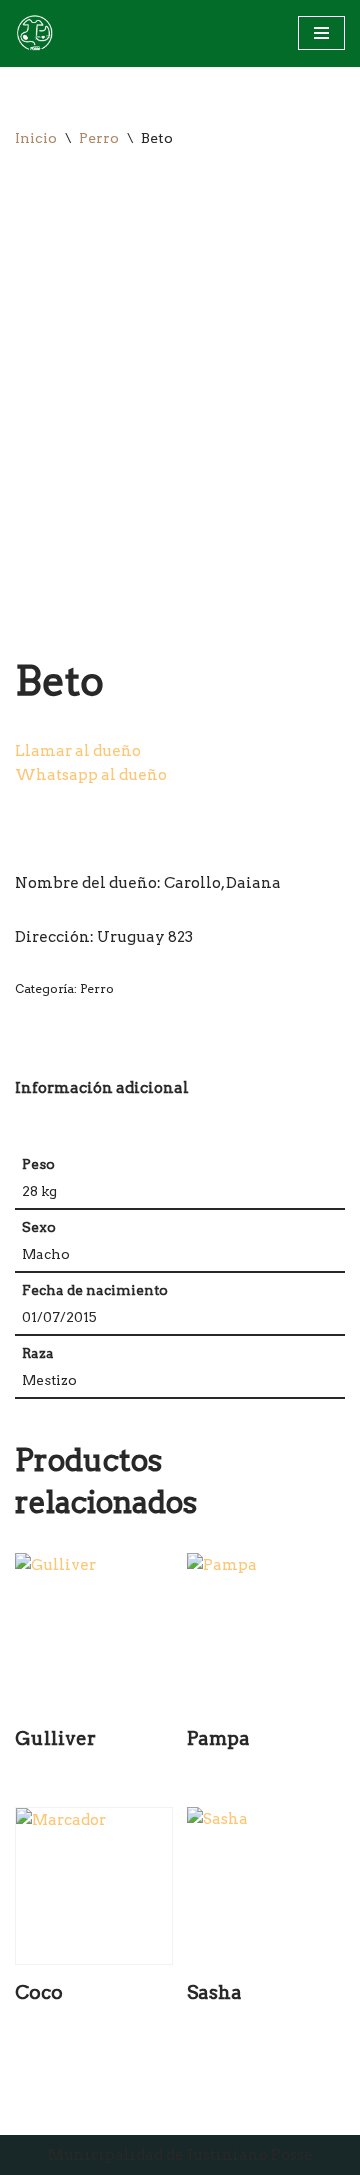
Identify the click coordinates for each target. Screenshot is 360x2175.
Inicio (36, 138)
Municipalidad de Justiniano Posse (180, 2155)
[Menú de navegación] (321, 33)
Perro (99, 138)
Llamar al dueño (78, 751)
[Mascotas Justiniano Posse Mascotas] (34, 33)
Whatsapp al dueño (91, 775)
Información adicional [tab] (102, 1088)
